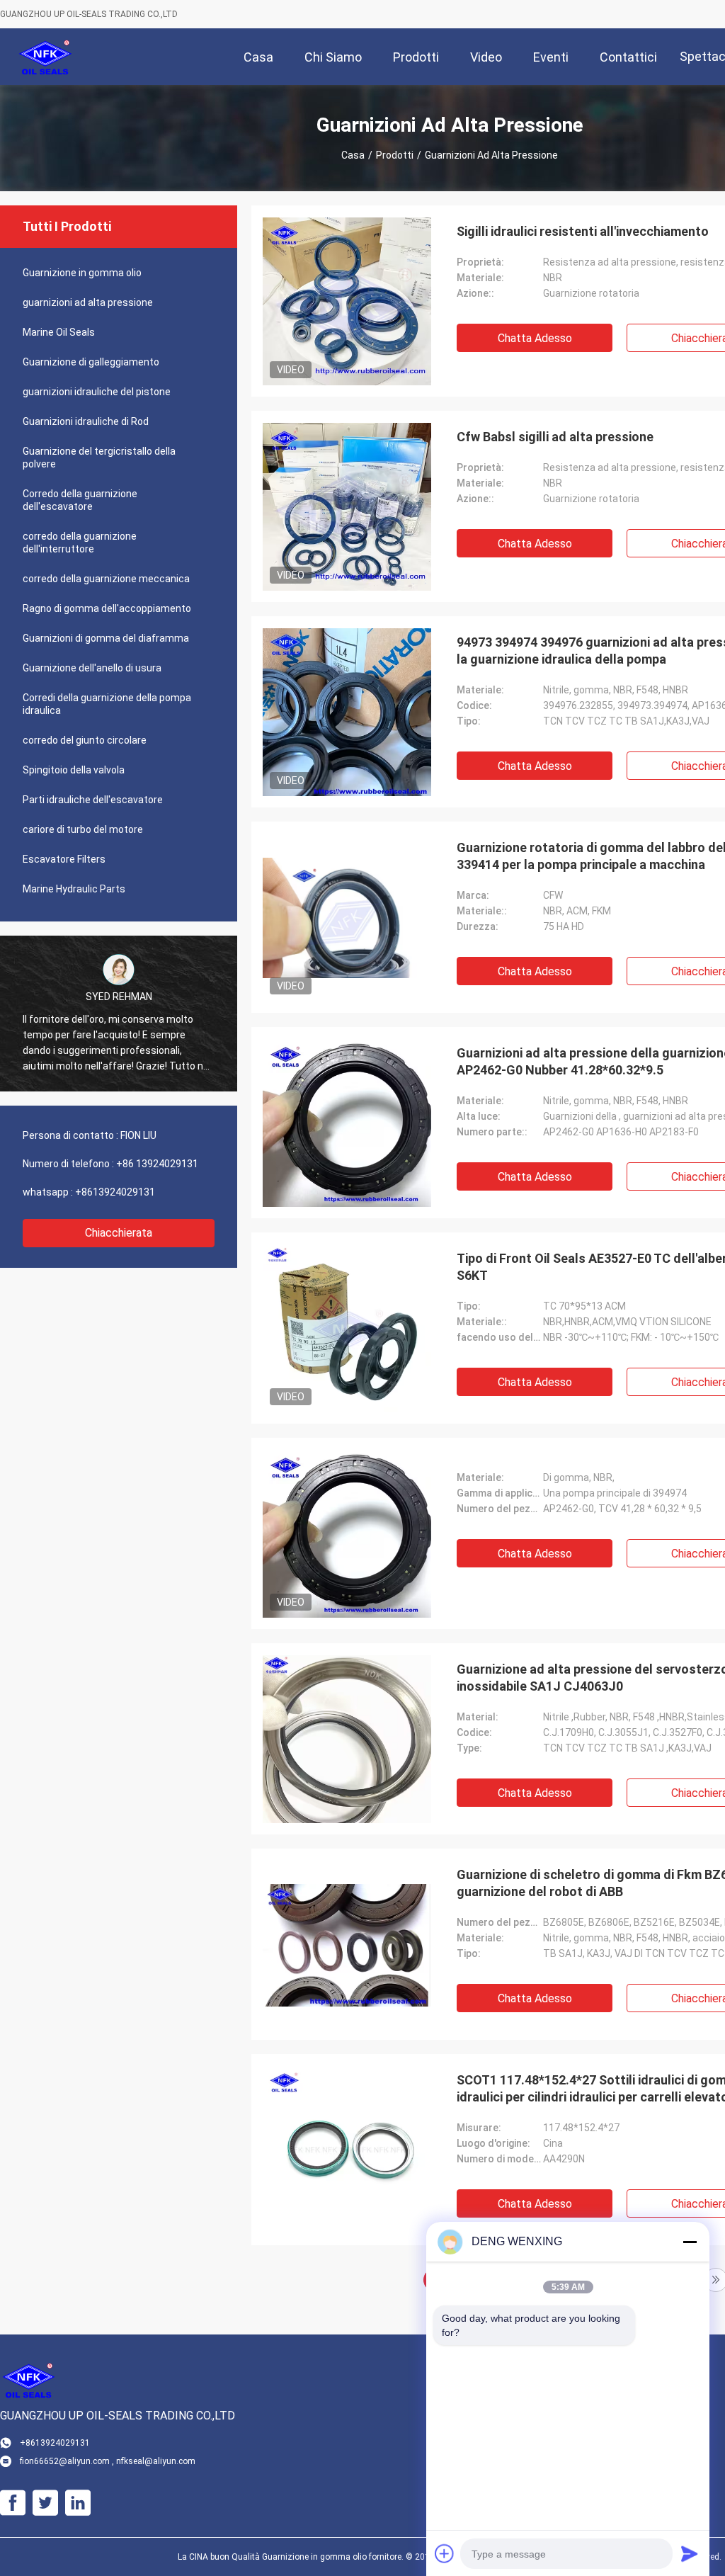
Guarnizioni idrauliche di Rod (86, 421)
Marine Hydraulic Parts (74, 889)
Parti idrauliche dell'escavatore (93, 800)
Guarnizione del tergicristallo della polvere (99, 458)
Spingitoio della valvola (74, 770)
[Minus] (690, 2242)
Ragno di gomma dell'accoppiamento (107, 608)
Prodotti (395, 155)
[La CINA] (347, 1533)
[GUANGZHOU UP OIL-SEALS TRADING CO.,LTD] (46, 57)
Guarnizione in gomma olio (82, 273)
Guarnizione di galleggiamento (91, 362)
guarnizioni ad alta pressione (88, 302)
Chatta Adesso (535, 338)
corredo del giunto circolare (85, 740)
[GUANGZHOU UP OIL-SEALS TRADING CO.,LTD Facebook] (13, 2503)
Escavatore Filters (64, 859)
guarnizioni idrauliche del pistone (97, 392)
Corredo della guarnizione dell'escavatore (80, 500)
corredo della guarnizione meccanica (106, 579)
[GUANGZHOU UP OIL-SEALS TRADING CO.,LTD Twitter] (45, 2503)
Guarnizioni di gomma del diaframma (106, 638)
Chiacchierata (119, 1233)
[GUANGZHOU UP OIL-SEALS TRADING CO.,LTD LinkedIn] (78, 2503)
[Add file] (445, 2553)
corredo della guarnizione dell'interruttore (80, 543)
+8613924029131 (115, 1192)
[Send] (690, 2553)
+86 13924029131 (157, 1164)
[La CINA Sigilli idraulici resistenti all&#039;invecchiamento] (347, 301)
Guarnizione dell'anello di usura (92, 668)
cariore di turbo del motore (83, 829)
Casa (353, 155)
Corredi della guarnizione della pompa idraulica (107, 704)
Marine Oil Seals (59, 332)
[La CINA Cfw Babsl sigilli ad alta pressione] (347, 506)
